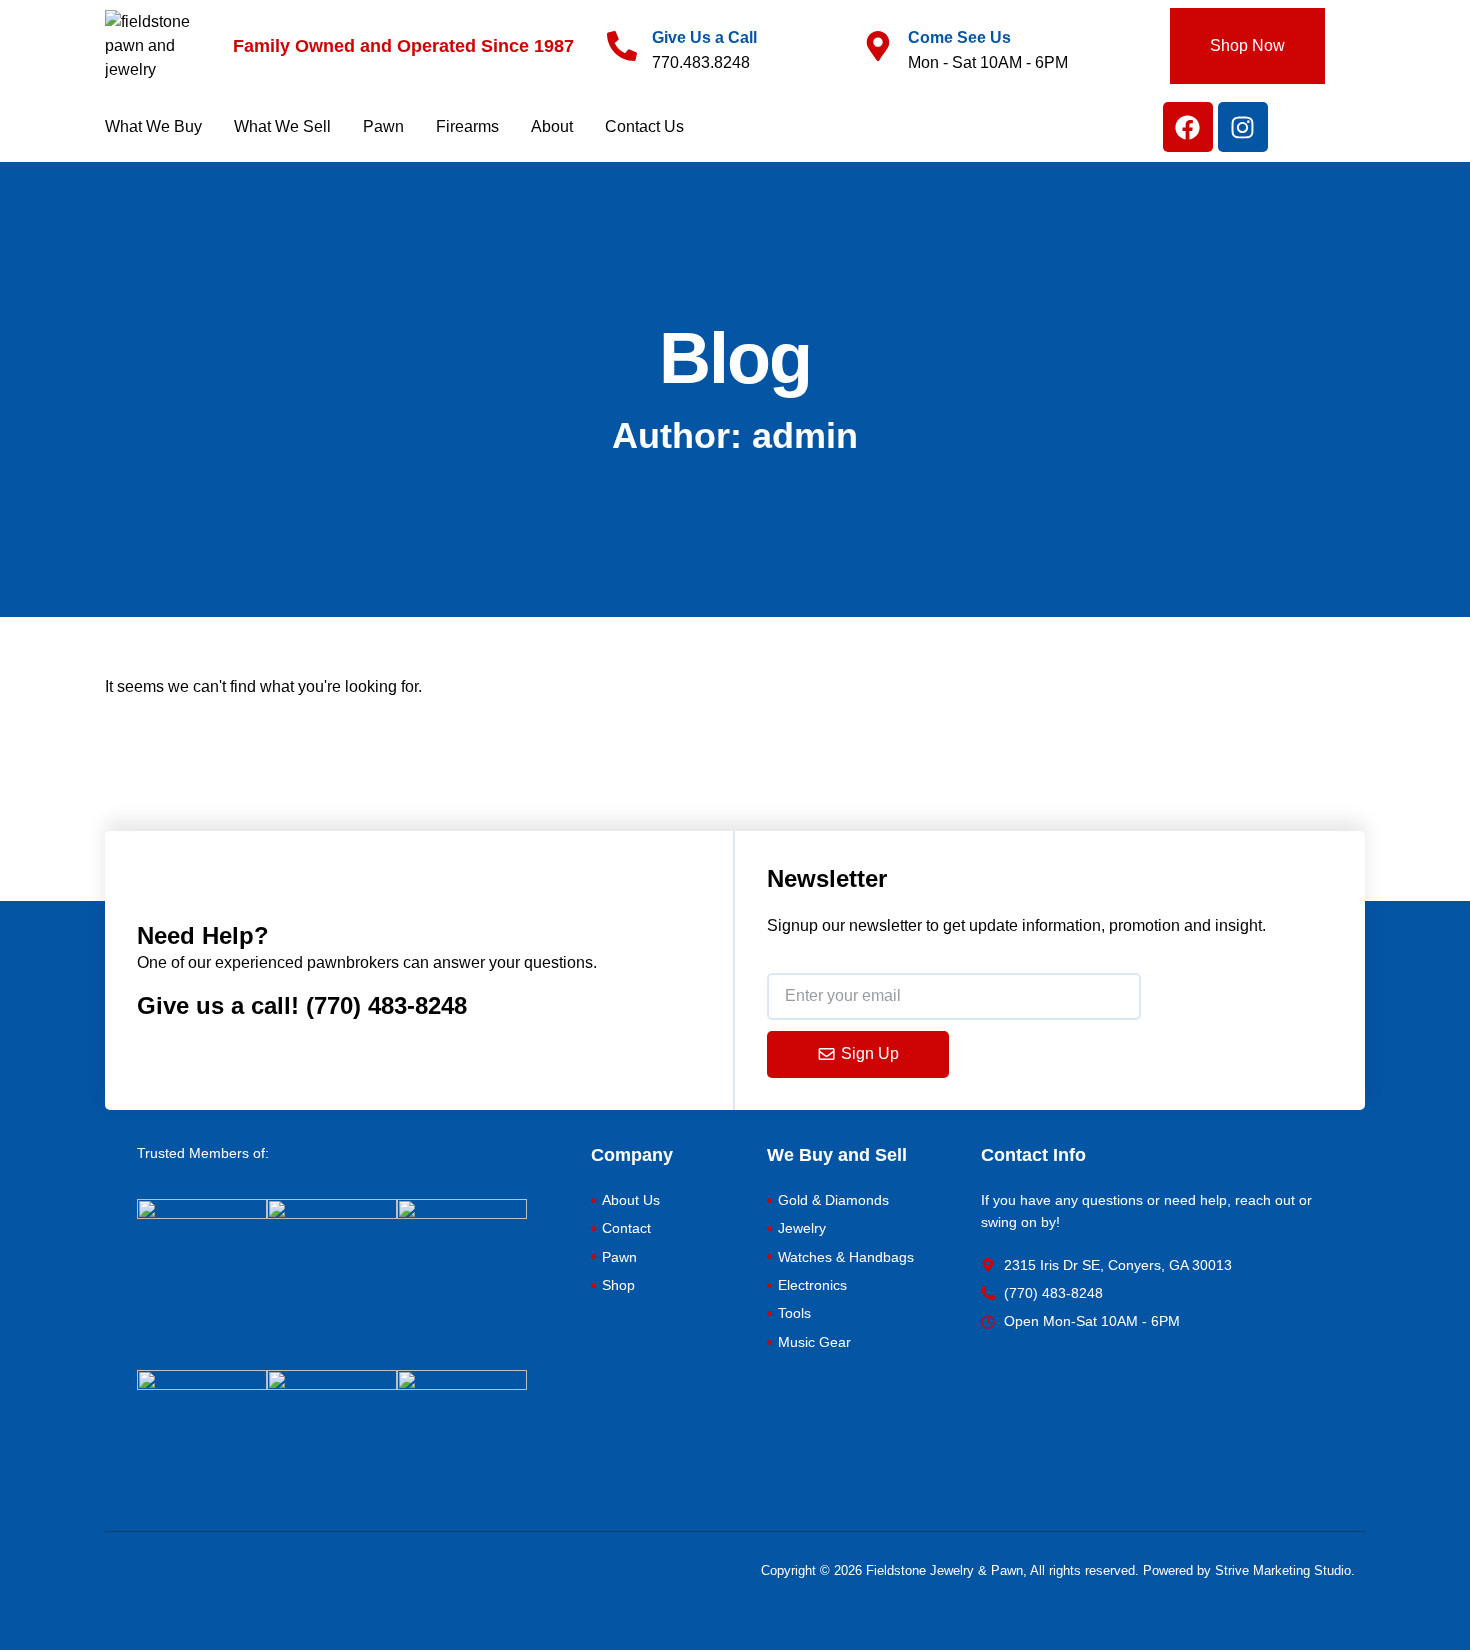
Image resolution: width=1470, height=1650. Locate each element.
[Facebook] (1188, 127)
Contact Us (644, 126)
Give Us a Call (704, 37)
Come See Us (959, 37)
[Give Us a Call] (622, 46)
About (552, 126)
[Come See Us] (878, 46)
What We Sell (282, 126)
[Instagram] (1243, 127)
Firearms (467, 126)
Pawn (383, 126)
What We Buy (153, 126)
